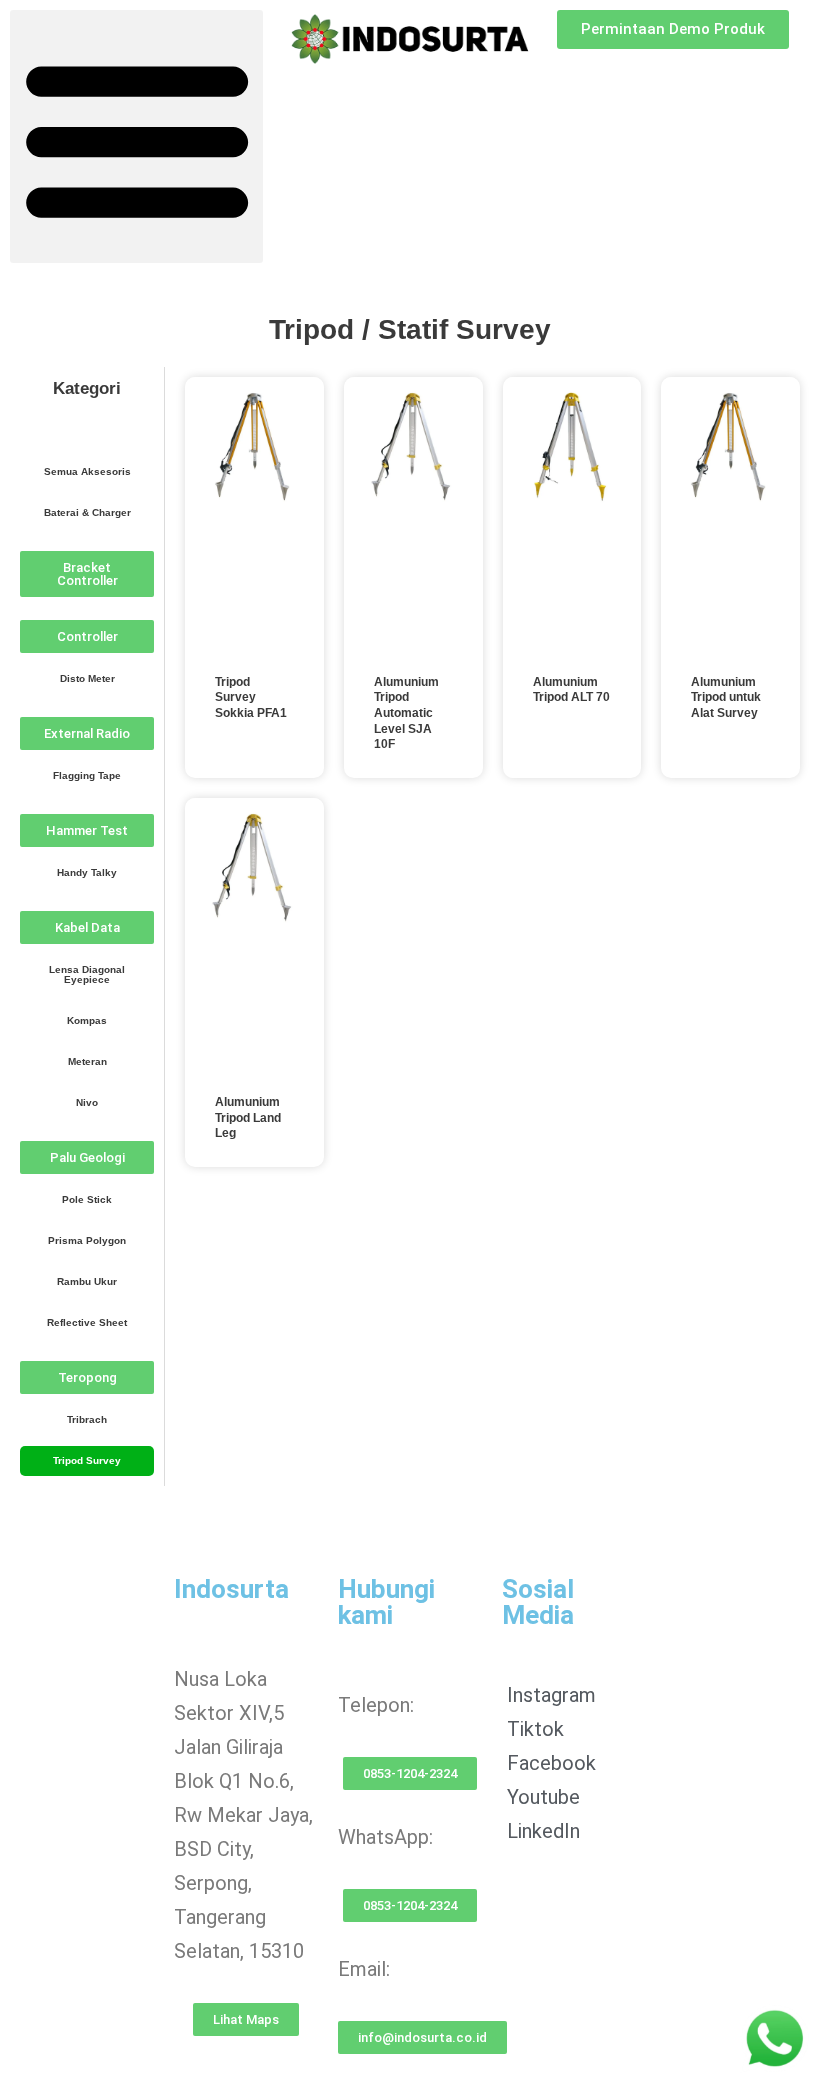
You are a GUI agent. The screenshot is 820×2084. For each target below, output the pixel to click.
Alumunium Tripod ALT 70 (571, 690)
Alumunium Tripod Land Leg (248, 1117)
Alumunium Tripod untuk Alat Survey (726, 697)
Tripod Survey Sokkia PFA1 (251, 697)
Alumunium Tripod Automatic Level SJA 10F (406, 713)
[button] (136, 136)
